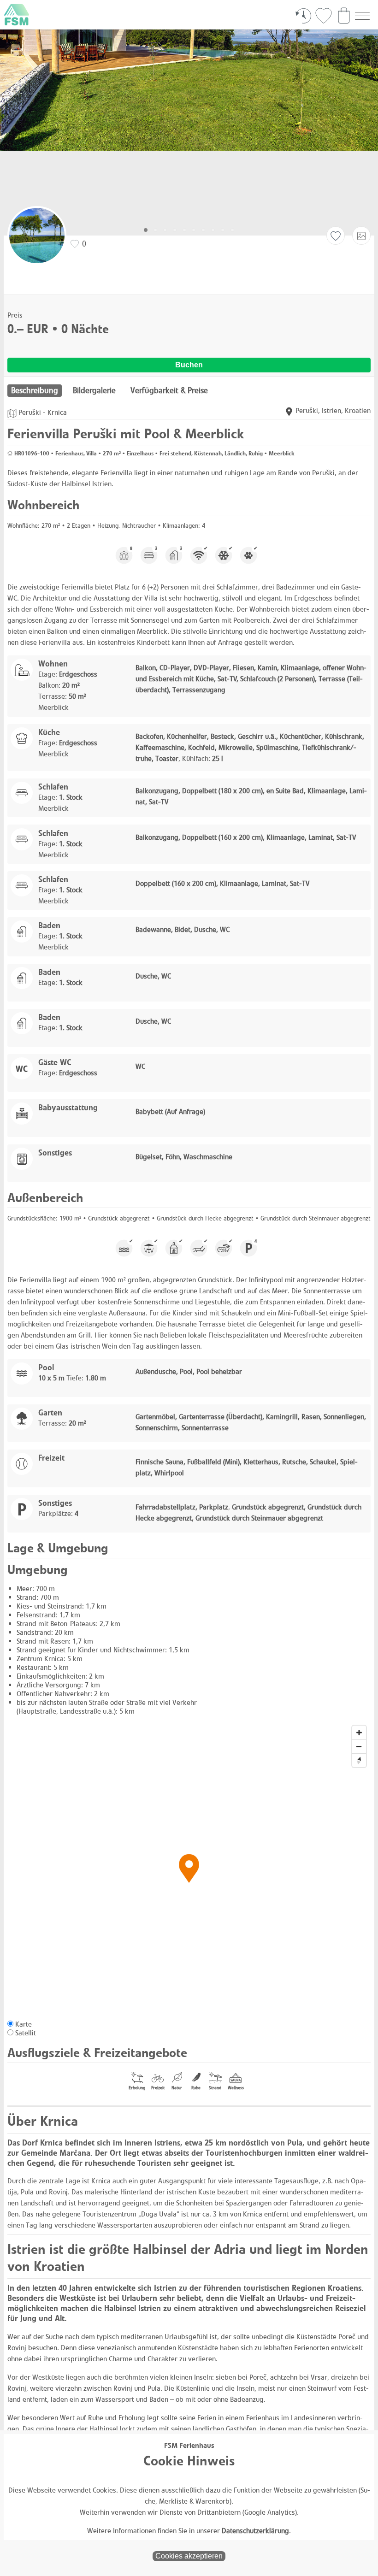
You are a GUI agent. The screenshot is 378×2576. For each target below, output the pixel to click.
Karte (24, 2024)
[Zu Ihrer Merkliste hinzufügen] (336, 236)
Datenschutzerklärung (255, 2531)
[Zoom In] (359, 1733)
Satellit (26, 2033)
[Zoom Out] (359, 1746)
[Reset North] (359, 1760)
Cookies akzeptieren (189, 2556)
